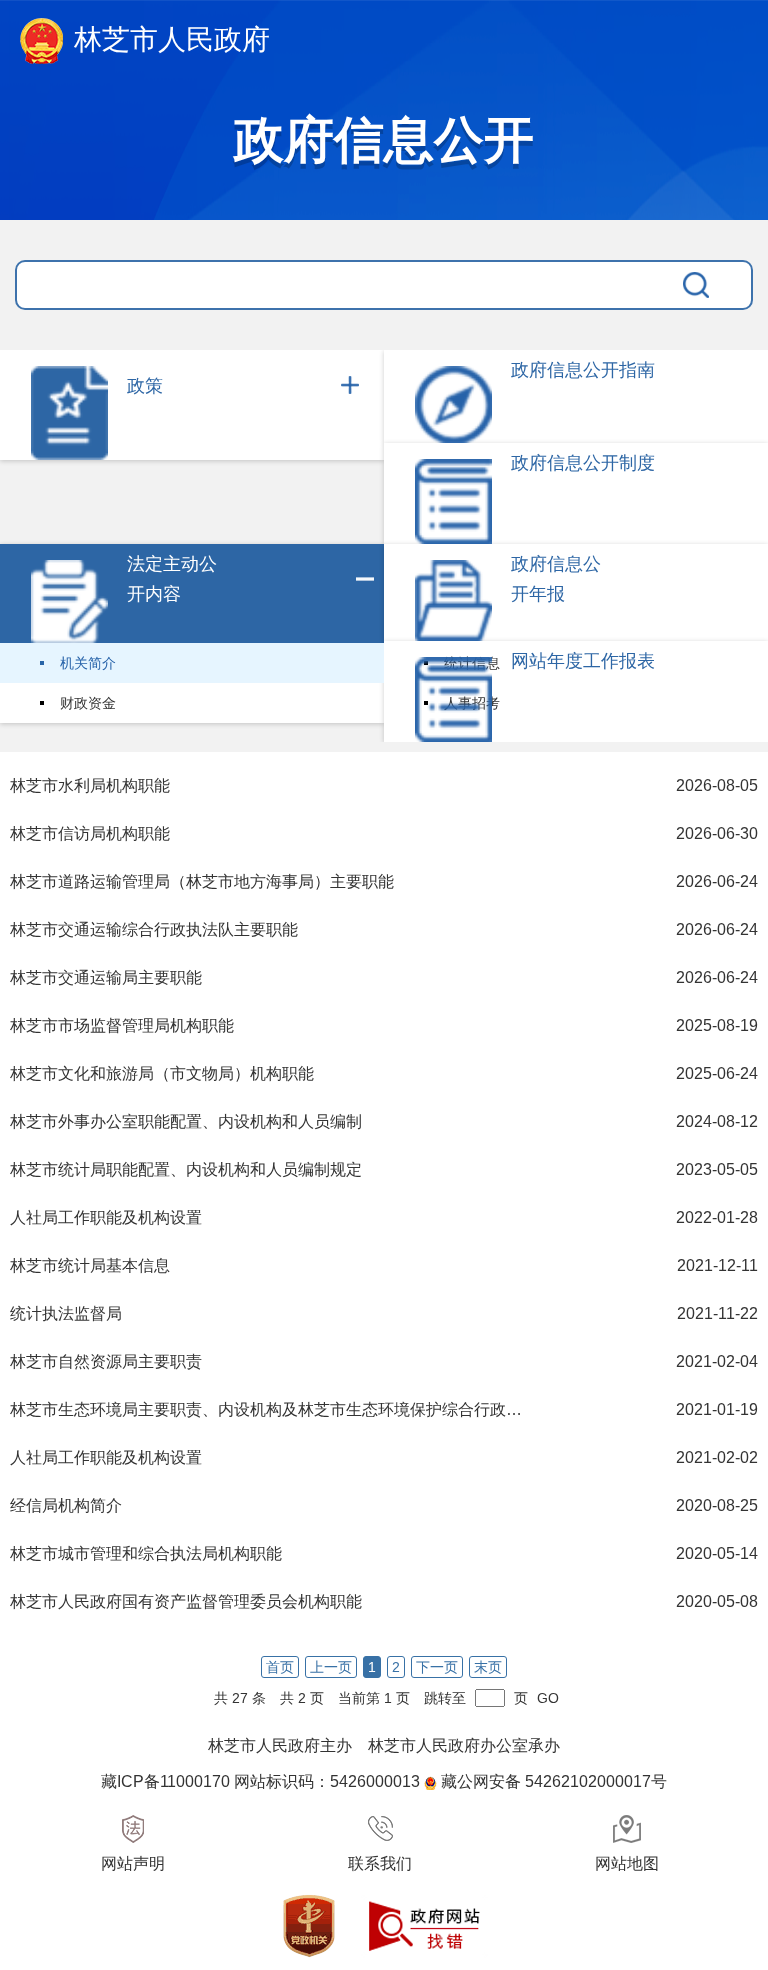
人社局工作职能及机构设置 (106, 1217)
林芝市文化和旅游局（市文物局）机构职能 (162, 1073)
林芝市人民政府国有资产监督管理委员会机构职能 (186, 1601)
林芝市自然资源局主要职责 (106, 1361)
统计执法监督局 (66, 1313)
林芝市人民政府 (172, 39)
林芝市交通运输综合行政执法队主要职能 (154, 929)
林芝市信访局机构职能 (90, 833)
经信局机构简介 (66, 1505)
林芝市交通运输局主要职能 (106, 977)
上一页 (331, 1667)
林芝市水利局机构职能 (90, 785)
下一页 (437, 1667)
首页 (280, 1667)
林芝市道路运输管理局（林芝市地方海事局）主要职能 (202, 881)
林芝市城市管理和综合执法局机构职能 (146, 1553)
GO (548, 1698)
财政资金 (88, 703)
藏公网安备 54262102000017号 (554, 1781)
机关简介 (88, 663)
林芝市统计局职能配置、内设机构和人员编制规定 (186, 1169)
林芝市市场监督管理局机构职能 (122, 1025)
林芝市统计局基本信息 (90, 1265)
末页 (488, 1667)
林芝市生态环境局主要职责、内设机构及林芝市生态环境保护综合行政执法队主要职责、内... (272, 1409)
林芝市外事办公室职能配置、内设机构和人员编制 (186, 1121)
